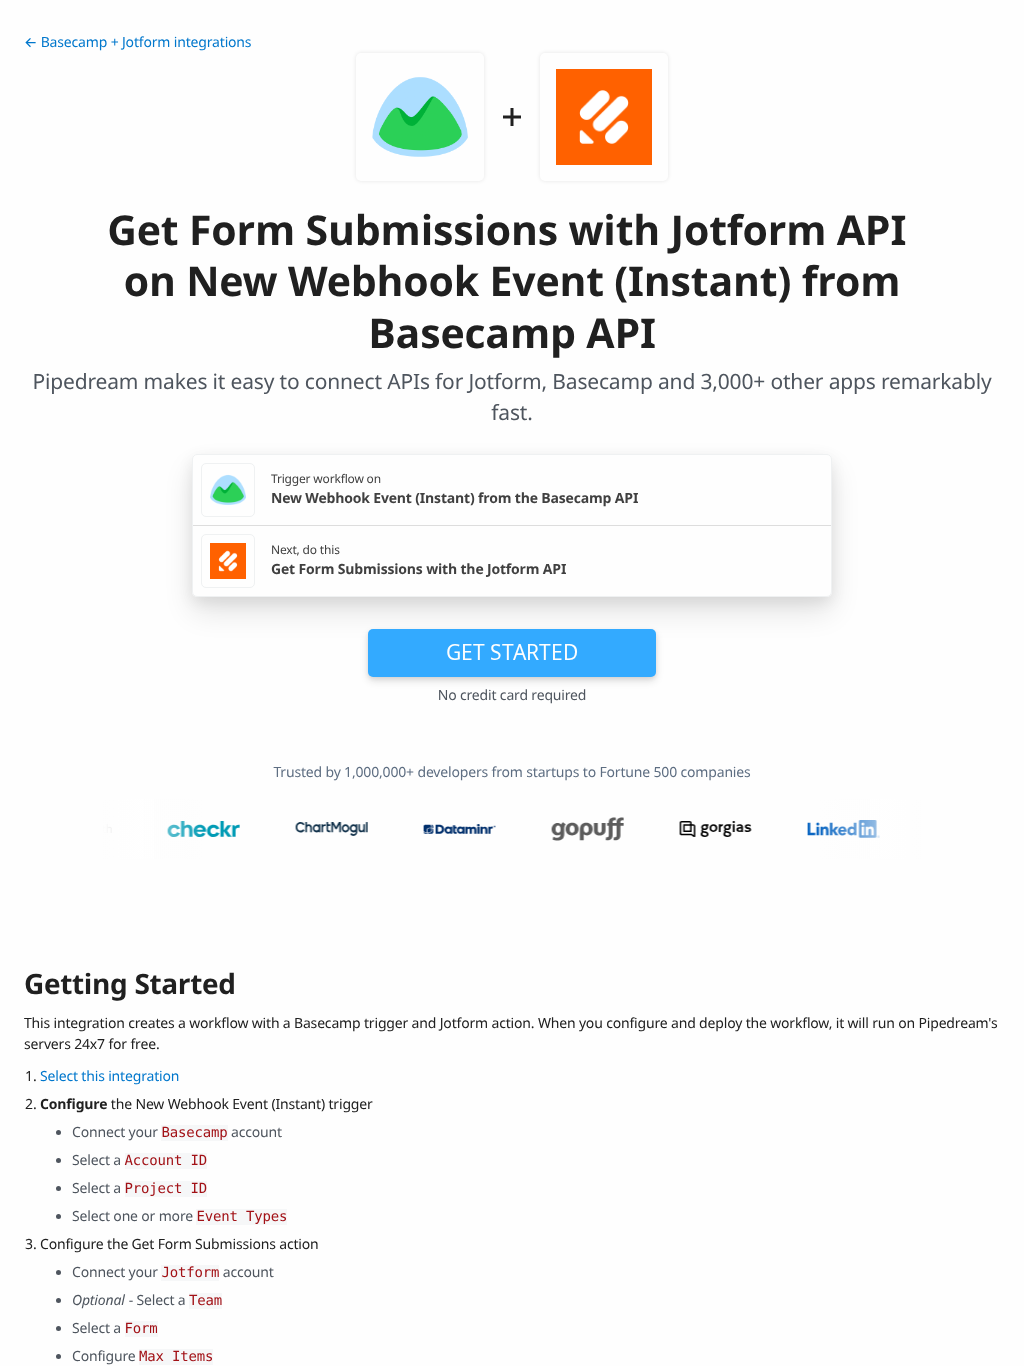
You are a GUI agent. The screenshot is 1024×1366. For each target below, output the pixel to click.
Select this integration (109, 1076)
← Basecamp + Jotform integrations (137, 42)
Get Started (512, 652)
